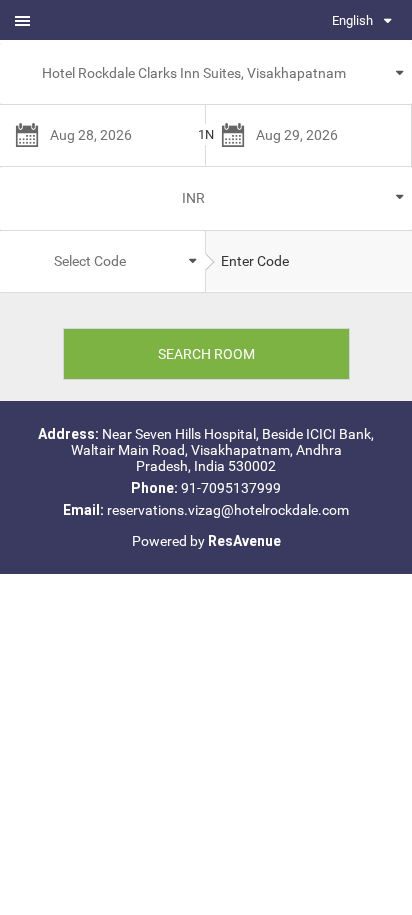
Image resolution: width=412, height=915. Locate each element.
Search (206, 354)
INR (193, 198)
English (352, 20)
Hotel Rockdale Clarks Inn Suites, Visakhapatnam (194, 73)
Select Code (90, 261)
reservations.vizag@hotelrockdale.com (228, 510)
